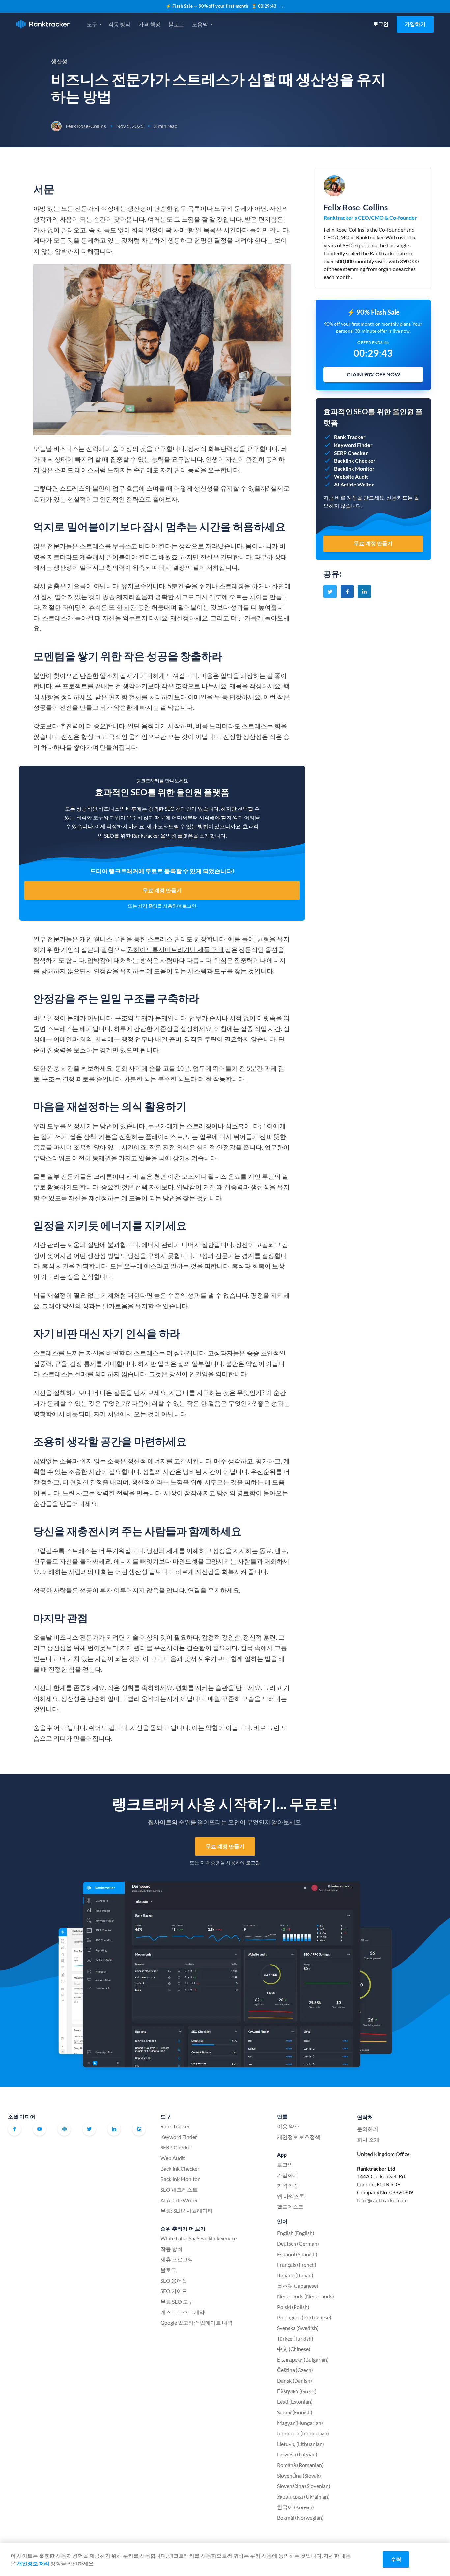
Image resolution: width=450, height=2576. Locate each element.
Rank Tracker (175, 2126)
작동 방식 (119, 24)
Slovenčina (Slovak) (299, 2475)
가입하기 (415, 24)
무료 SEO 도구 (177, 2301)
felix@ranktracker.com (382, 2200)
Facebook (14, 2129)
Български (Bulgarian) (303, 2359)
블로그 (176, 24)
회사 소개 (368, 2139)
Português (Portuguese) (304, 2317)
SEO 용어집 (174, 2280)
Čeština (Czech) (295, 2370)
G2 (139, 2129)
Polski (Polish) (293, 2307)
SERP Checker (176, 2147)
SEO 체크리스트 (179, 2189)
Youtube (40, 2129)
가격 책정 (149, 24)
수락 (396, 2559)
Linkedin (114, 2129)
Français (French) (297, 2265)
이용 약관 (288, 2126)
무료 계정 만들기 (162, 890)
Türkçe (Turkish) (295, 2338)
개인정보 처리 (33, 2563)
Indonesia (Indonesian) (303, 2433)
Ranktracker (43, 24)
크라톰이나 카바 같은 (123, 1176)
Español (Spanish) (297, 2254)
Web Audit (173, 2158)
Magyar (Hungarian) (300, 2423)
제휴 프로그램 (177, 2259)
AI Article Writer (179, 2200)
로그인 (381, 24)
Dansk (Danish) (295, 2381)
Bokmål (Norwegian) (300, 2518)
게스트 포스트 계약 (183, 2312)
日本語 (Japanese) (298, 2286)
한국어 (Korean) (295, 2507)
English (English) (296, 2233)
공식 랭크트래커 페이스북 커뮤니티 (64, 2129)
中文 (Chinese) (294, 2349)
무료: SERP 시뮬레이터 (187, 2211)
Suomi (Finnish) (295, 2412)
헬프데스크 (290, 2207)
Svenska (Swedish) (298, 2328)
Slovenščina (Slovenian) (304, 2486)
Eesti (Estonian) (295, 2402)
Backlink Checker (180, 2168)
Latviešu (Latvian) (297, 2454)
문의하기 (368, 2129)
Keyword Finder (179, 2137)
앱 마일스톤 (291, 2196)
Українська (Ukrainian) (303, 2496)
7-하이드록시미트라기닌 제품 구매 (176, 949)
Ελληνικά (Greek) (297, 2391)
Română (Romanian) (300, 2465)
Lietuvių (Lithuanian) (301, 2444)
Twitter (89, 2129)
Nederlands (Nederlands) (306, 2296)
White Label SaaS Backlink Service (198, 2238)
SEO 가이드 (174, 2291)
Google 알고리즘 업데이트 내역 (197, 2323)
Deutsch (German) (298, 2244)
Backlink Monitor (180, 2179)
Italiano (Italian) (295, 2275)
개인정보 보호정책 (299, 2137)
